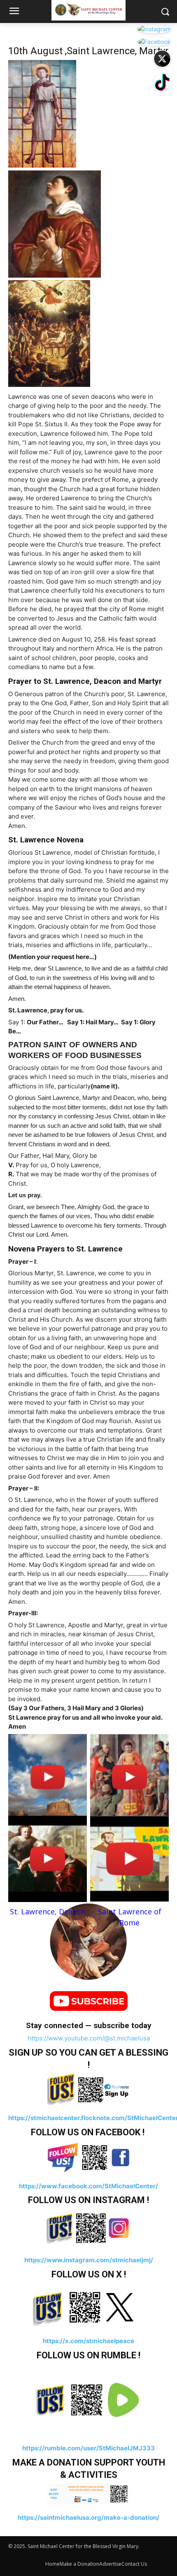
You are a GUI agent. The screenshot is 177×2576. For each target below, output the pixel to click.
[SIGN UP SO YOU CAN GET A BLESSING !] (88, 2089)
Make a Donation (79, 2564)
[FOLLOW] (88, 2157)
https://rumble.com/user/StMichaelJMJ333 (88, 2448)
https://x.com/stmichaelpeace (88, 2341)
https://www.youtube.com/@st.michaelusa (89, 2038)
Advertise (110, 2564)
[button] (165, 12)
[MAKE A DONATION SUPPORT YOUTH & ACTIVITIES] (88, 2494)
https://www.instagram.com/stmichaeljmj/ (89, 2260)
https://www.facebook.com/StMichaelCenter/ (88, 2186)
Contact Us (134, 2564)
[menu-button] (14, 12)
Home (52, 2564)
